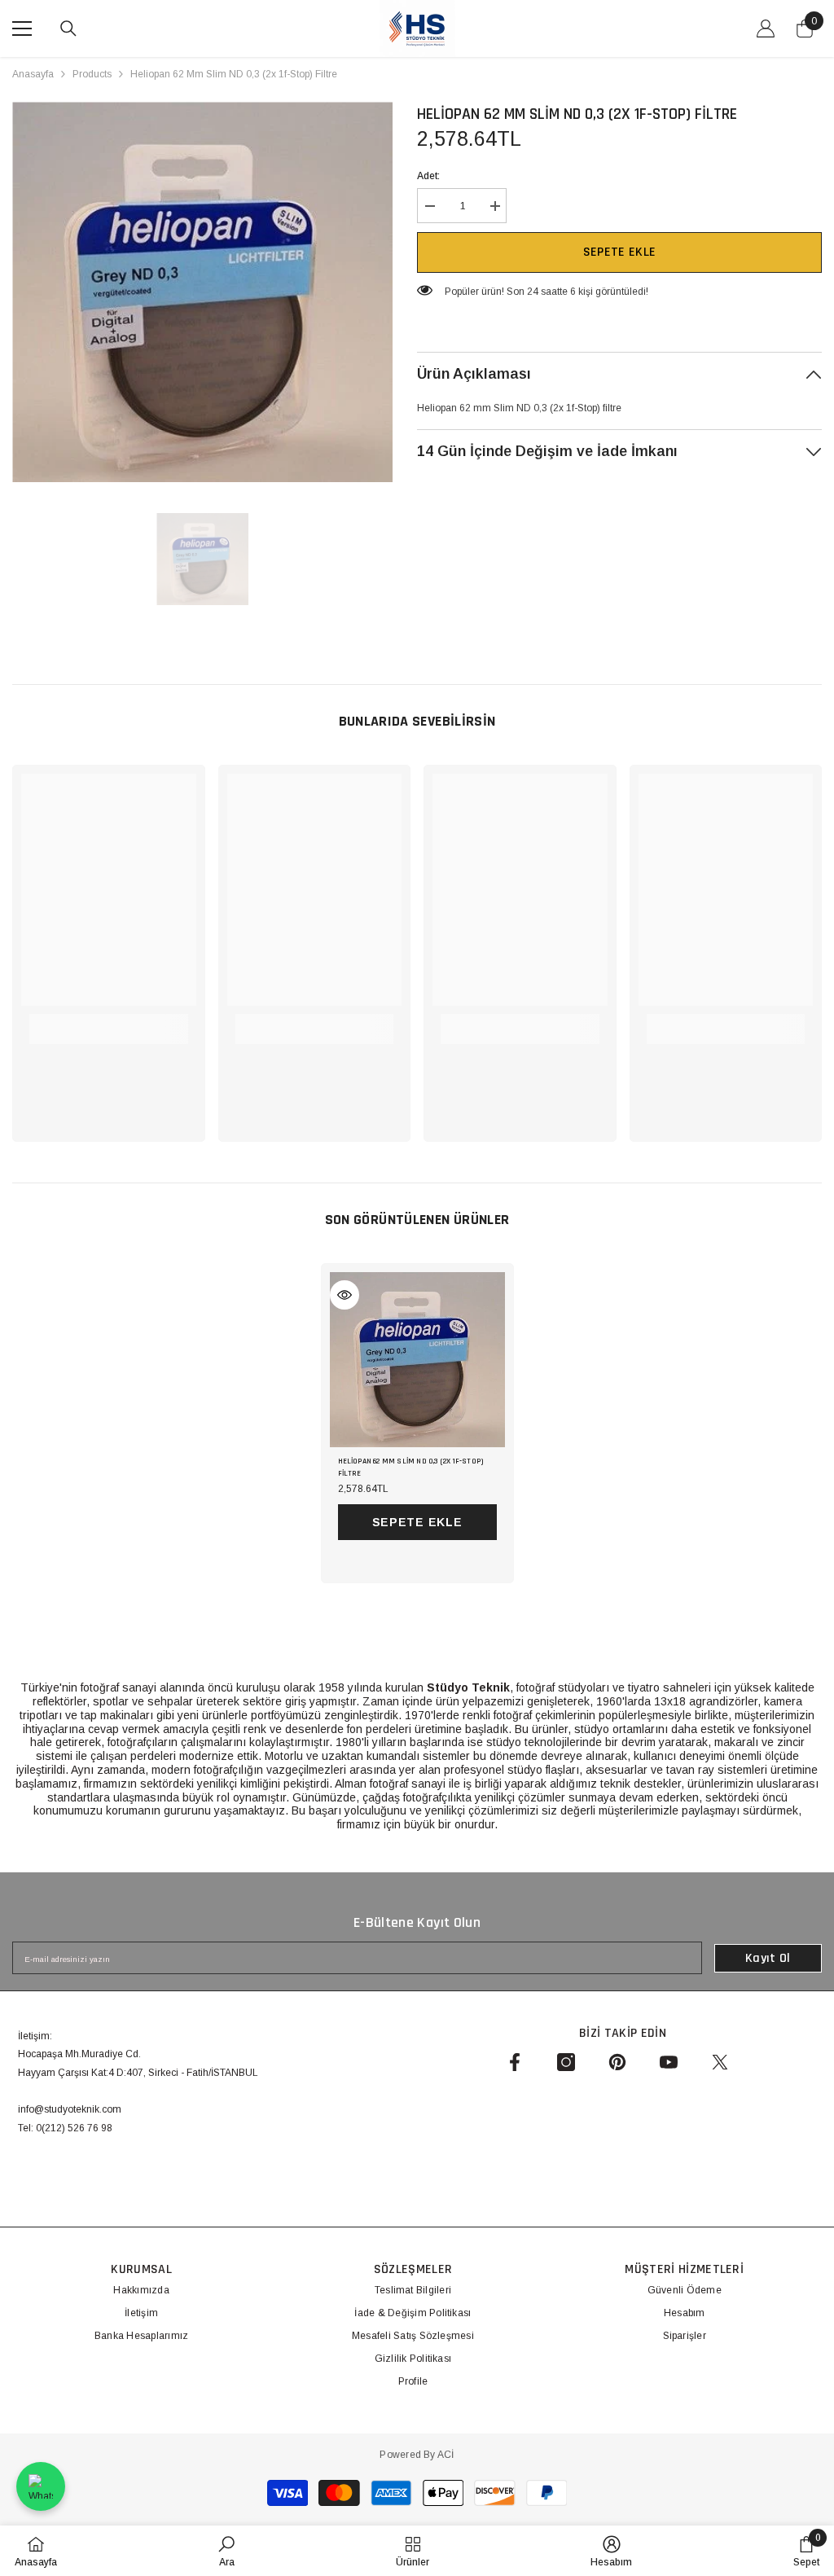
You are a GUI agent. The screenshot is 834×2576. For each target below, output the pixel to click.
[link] (109, 1020)
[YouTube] (669, 2062)
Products (92, 74)
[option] (202, 292)
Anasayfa (33, 74)
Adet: (428, 176)
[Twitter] (720, 2062)
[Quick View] (345, 1295)
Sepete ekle (620, 252)
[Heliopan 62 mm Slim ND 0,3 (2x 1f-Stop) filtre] (417, 1360)
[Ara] (68, 29)
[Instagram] (566, 2062)
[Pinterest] (617, 2062)
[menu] (22, 29)
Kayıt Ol (768, 1958)
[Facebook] (515, 2062)
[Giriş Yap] (766, 29)
